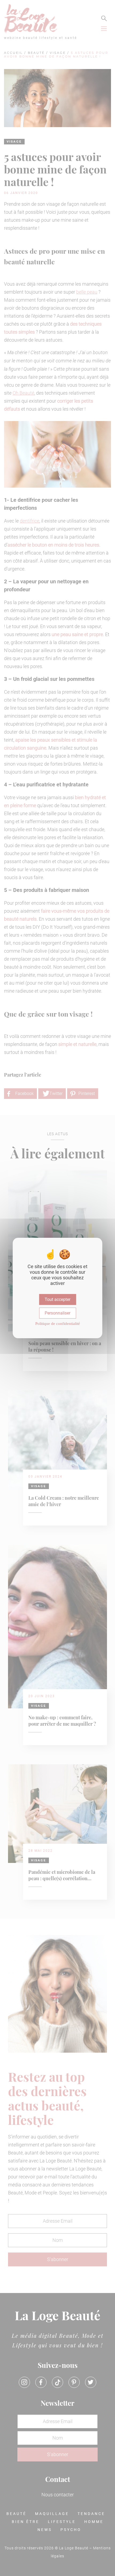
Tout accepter (57, 1299)
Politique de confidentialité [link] (58, 1324)
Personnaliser (57, 1313)
